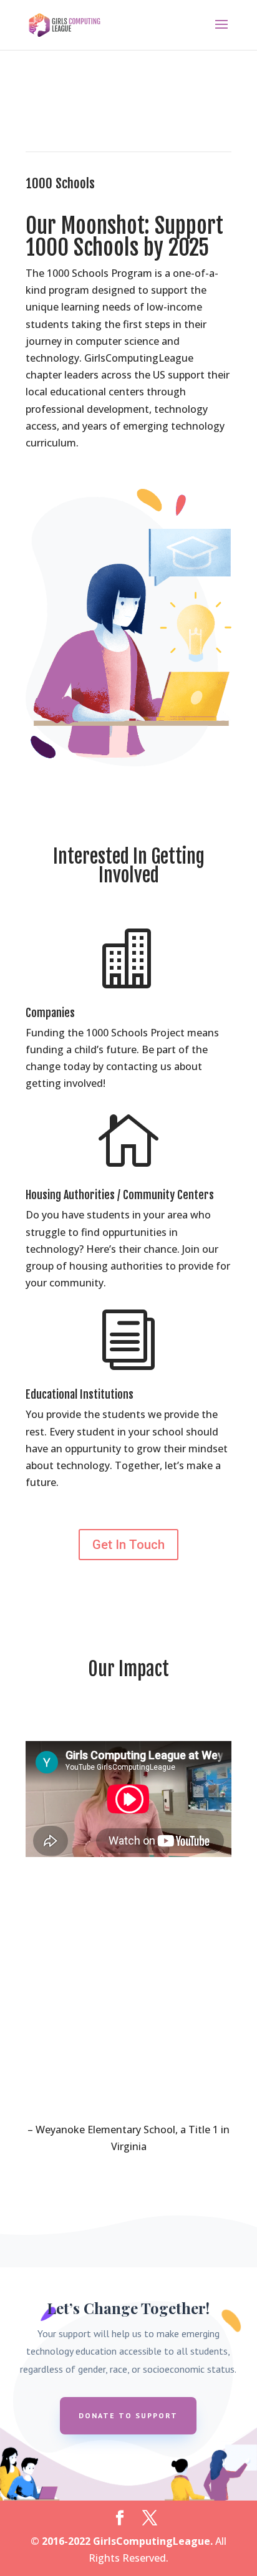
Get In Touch (128, 1545)
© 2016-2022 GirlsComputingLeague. (122, 2541)
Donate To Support (128, 2415)
